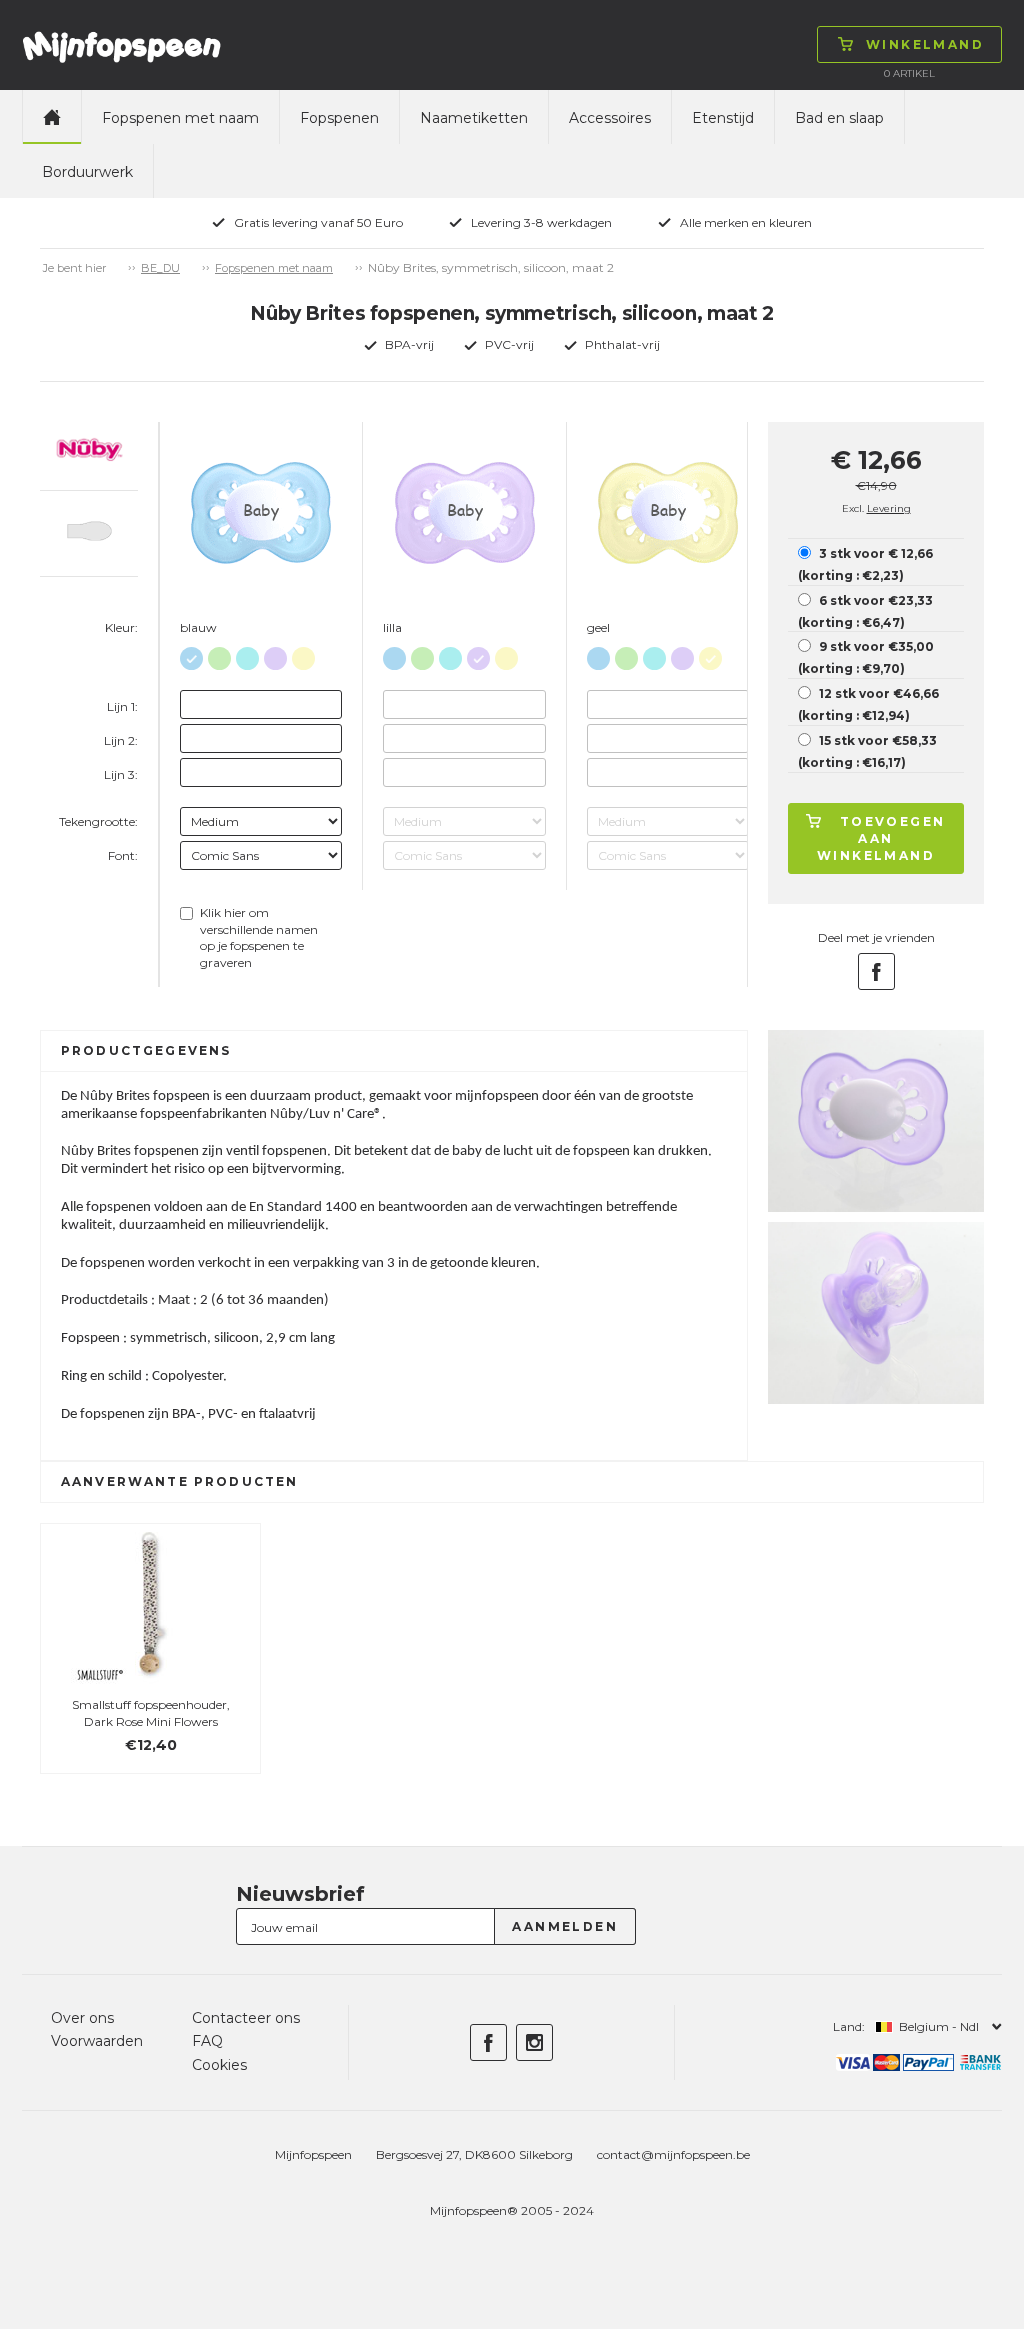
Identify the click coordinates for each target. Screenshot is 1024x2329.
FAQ (207, 2041)
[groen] (219, 654)
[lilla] (275, 654)
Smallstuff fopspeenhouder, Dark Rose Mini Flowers (151, 1713)
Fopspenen (339, 118)
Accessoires (610, 118)
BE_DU (160, 268)
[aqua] (247, 654)
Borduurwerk (87, 172)
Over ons (82, 2018)
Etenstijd (723, 118)
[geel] (303, 654)
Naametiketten (474, 118)
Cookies (219, 2065)
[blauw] (191, 654)
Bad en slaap (839, 118)
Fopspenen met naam (180, 118)
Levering (889, 508)
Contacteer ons (246, 2018)
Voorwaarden (97, 2041)
